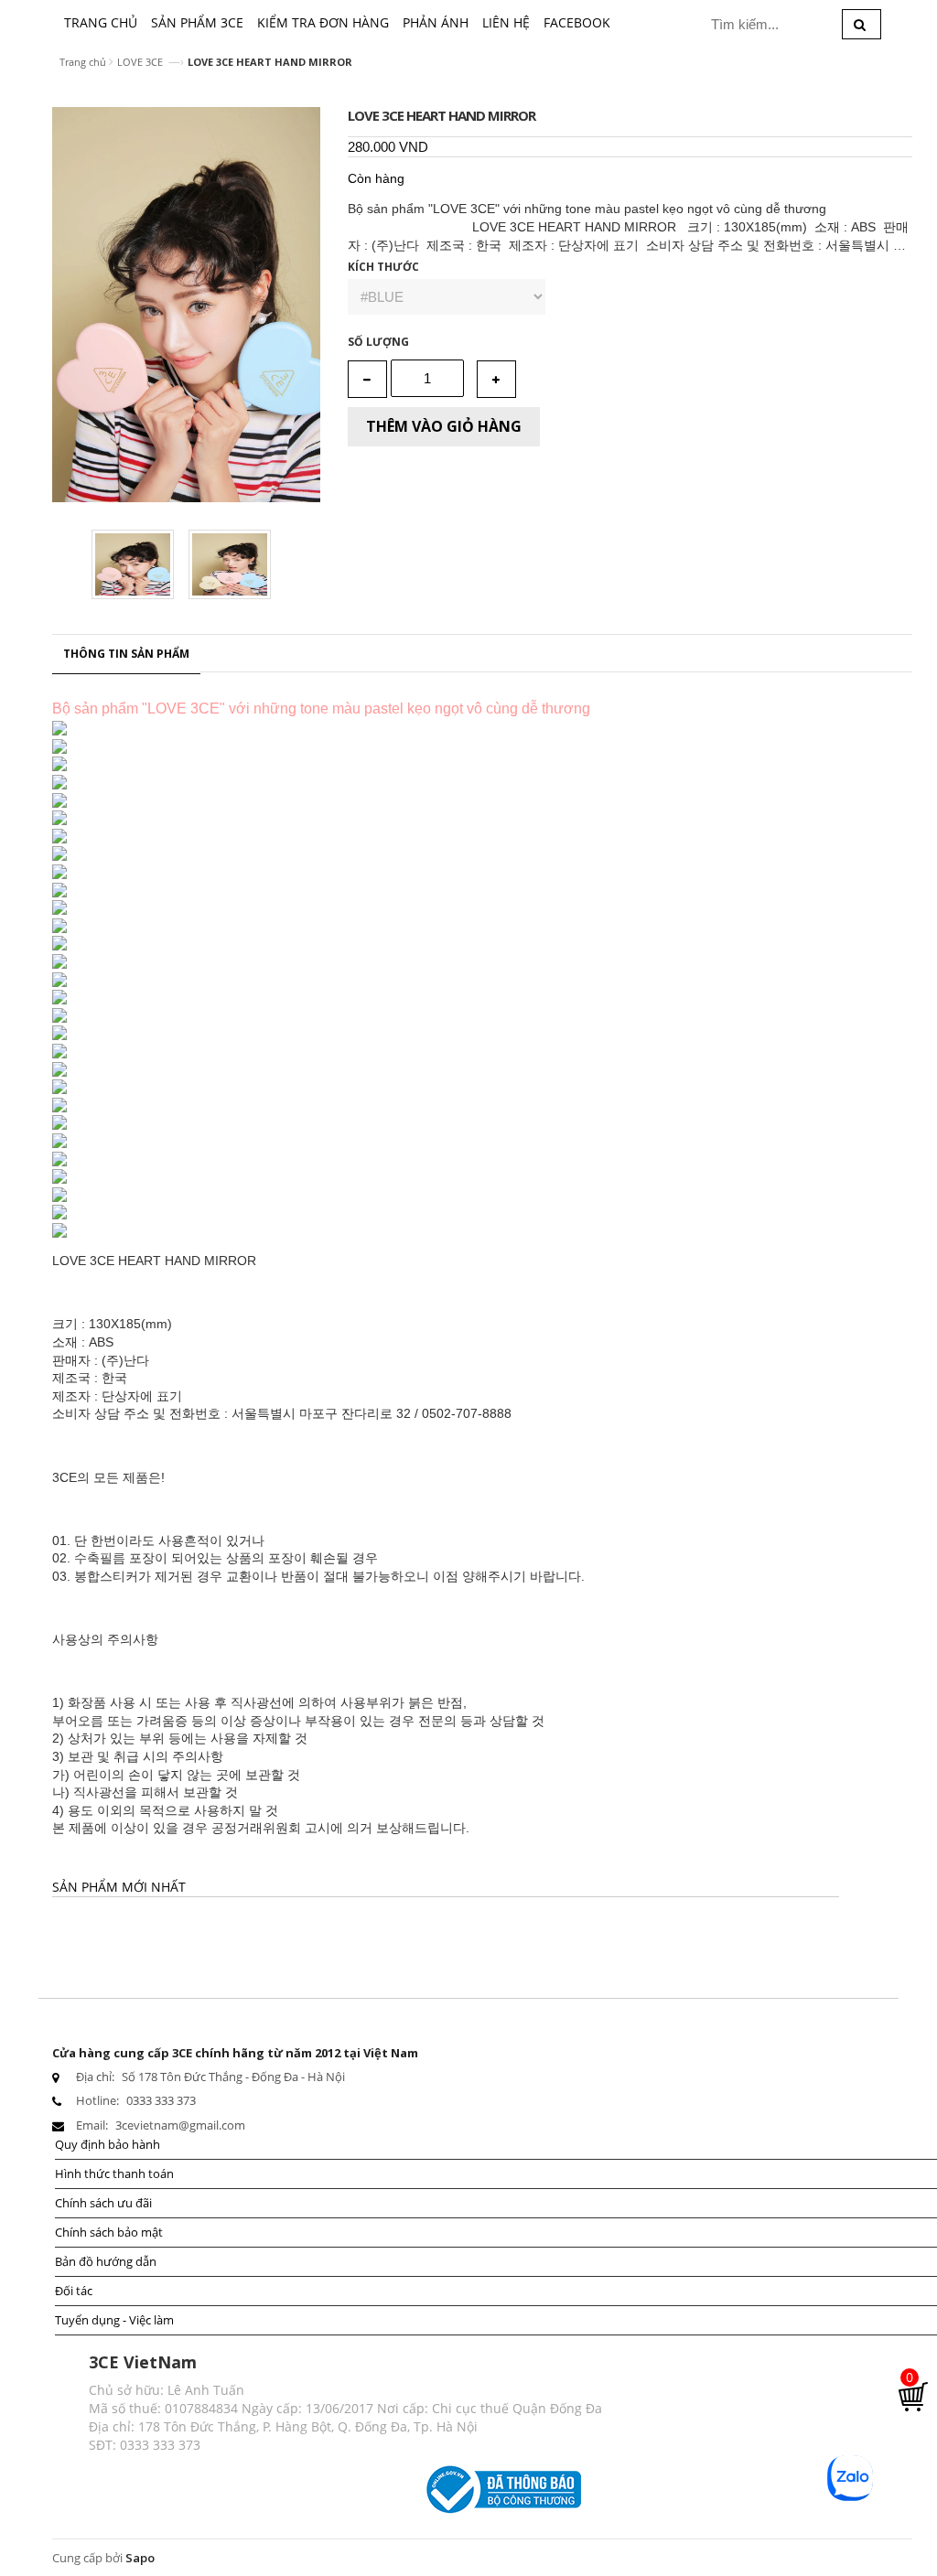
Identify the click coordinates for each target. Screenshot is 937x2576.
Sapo (140, 2558)
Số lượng (378, 342)
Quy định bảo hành (108, 2144)
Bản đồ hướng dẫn (106, 2261)
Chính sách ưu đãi (103, 2203)
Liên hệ (506, 22)
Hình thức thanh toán (114, 2173)
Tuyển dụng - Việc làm (114, 2320)
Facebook (577, 22)
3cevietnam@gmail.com (180, 2125)
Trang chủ (101, 22)
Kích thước (383, 267)
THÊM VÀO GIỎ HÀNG (444, 426)
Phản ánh (436, 22)
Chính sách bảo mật (109, 2232)
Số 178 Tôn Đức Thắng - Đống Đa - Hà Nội (233, 2077)
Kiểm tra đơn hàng (323, 22)
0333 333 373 (161, 2100)
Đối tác (74, 2291)
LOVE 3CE (140, 62)
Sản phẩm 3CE (197, 22)
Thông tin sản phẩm (126, 654)
